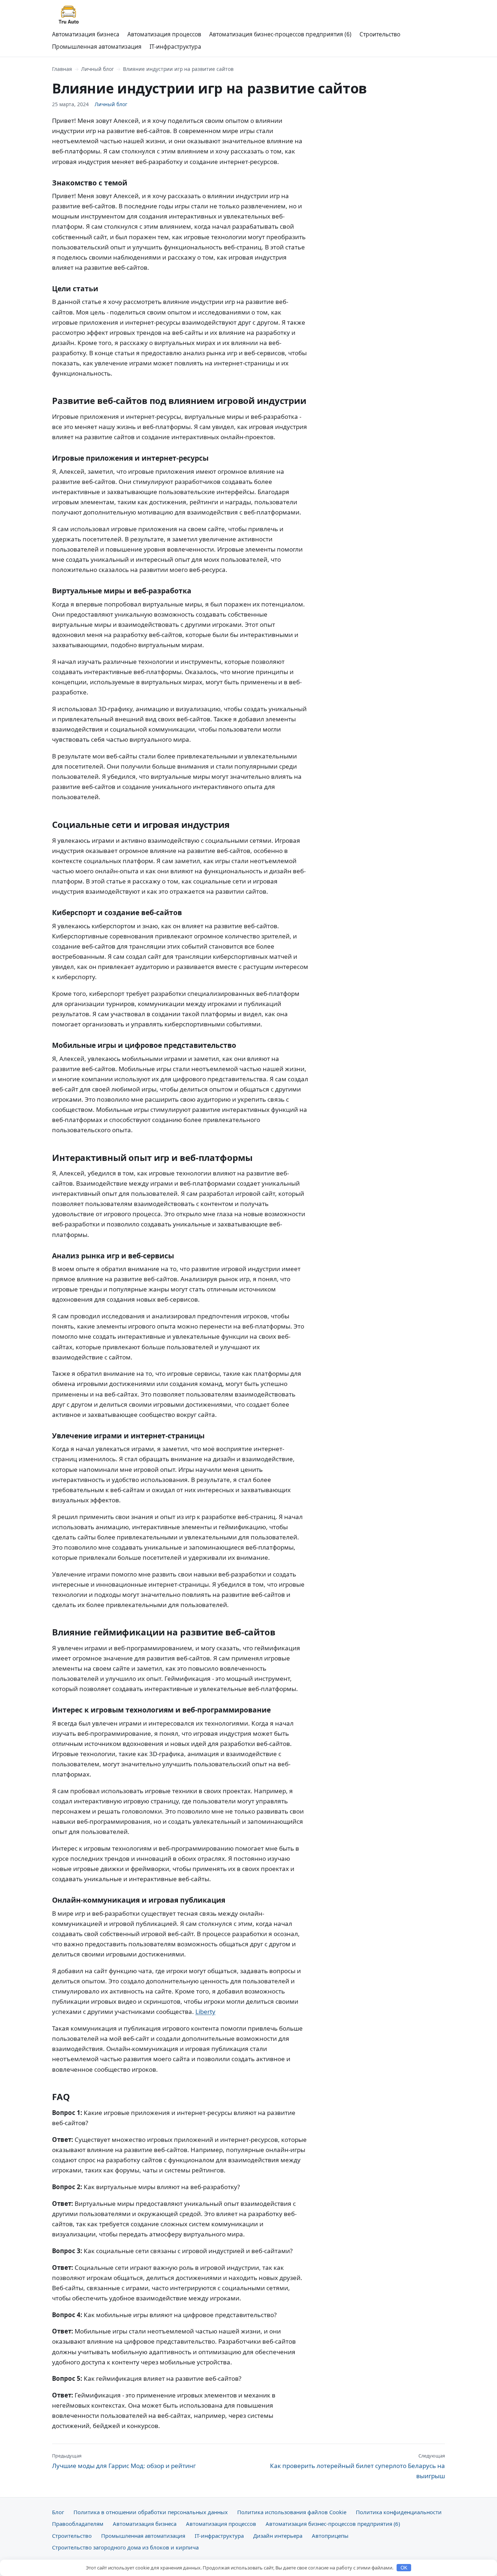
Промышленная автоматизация (97, 47)
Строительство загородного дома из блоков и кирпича (125, 2547)
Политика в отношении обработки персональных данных (151, 2512)
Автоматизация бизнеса (86, 34)
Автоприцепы (330, 2536)
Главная (62, 69)
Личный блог (98, 69)
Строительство (380, 34)
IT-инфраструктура (175, 47)
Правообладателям (78, 2524)
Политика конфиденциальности (399, 2512)
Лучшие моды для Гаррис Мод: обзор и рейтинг (124, 2461)
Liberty (205, 2012)
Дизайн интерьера (278, 2536)
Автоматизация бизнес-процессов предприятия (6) (280, 34)
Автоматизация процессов (164, 34)
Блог (58, 2512)
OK (404, 2568)
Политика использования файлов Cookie (292, 2512)
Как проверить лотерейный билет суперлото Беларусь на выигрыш (357, 2466)
